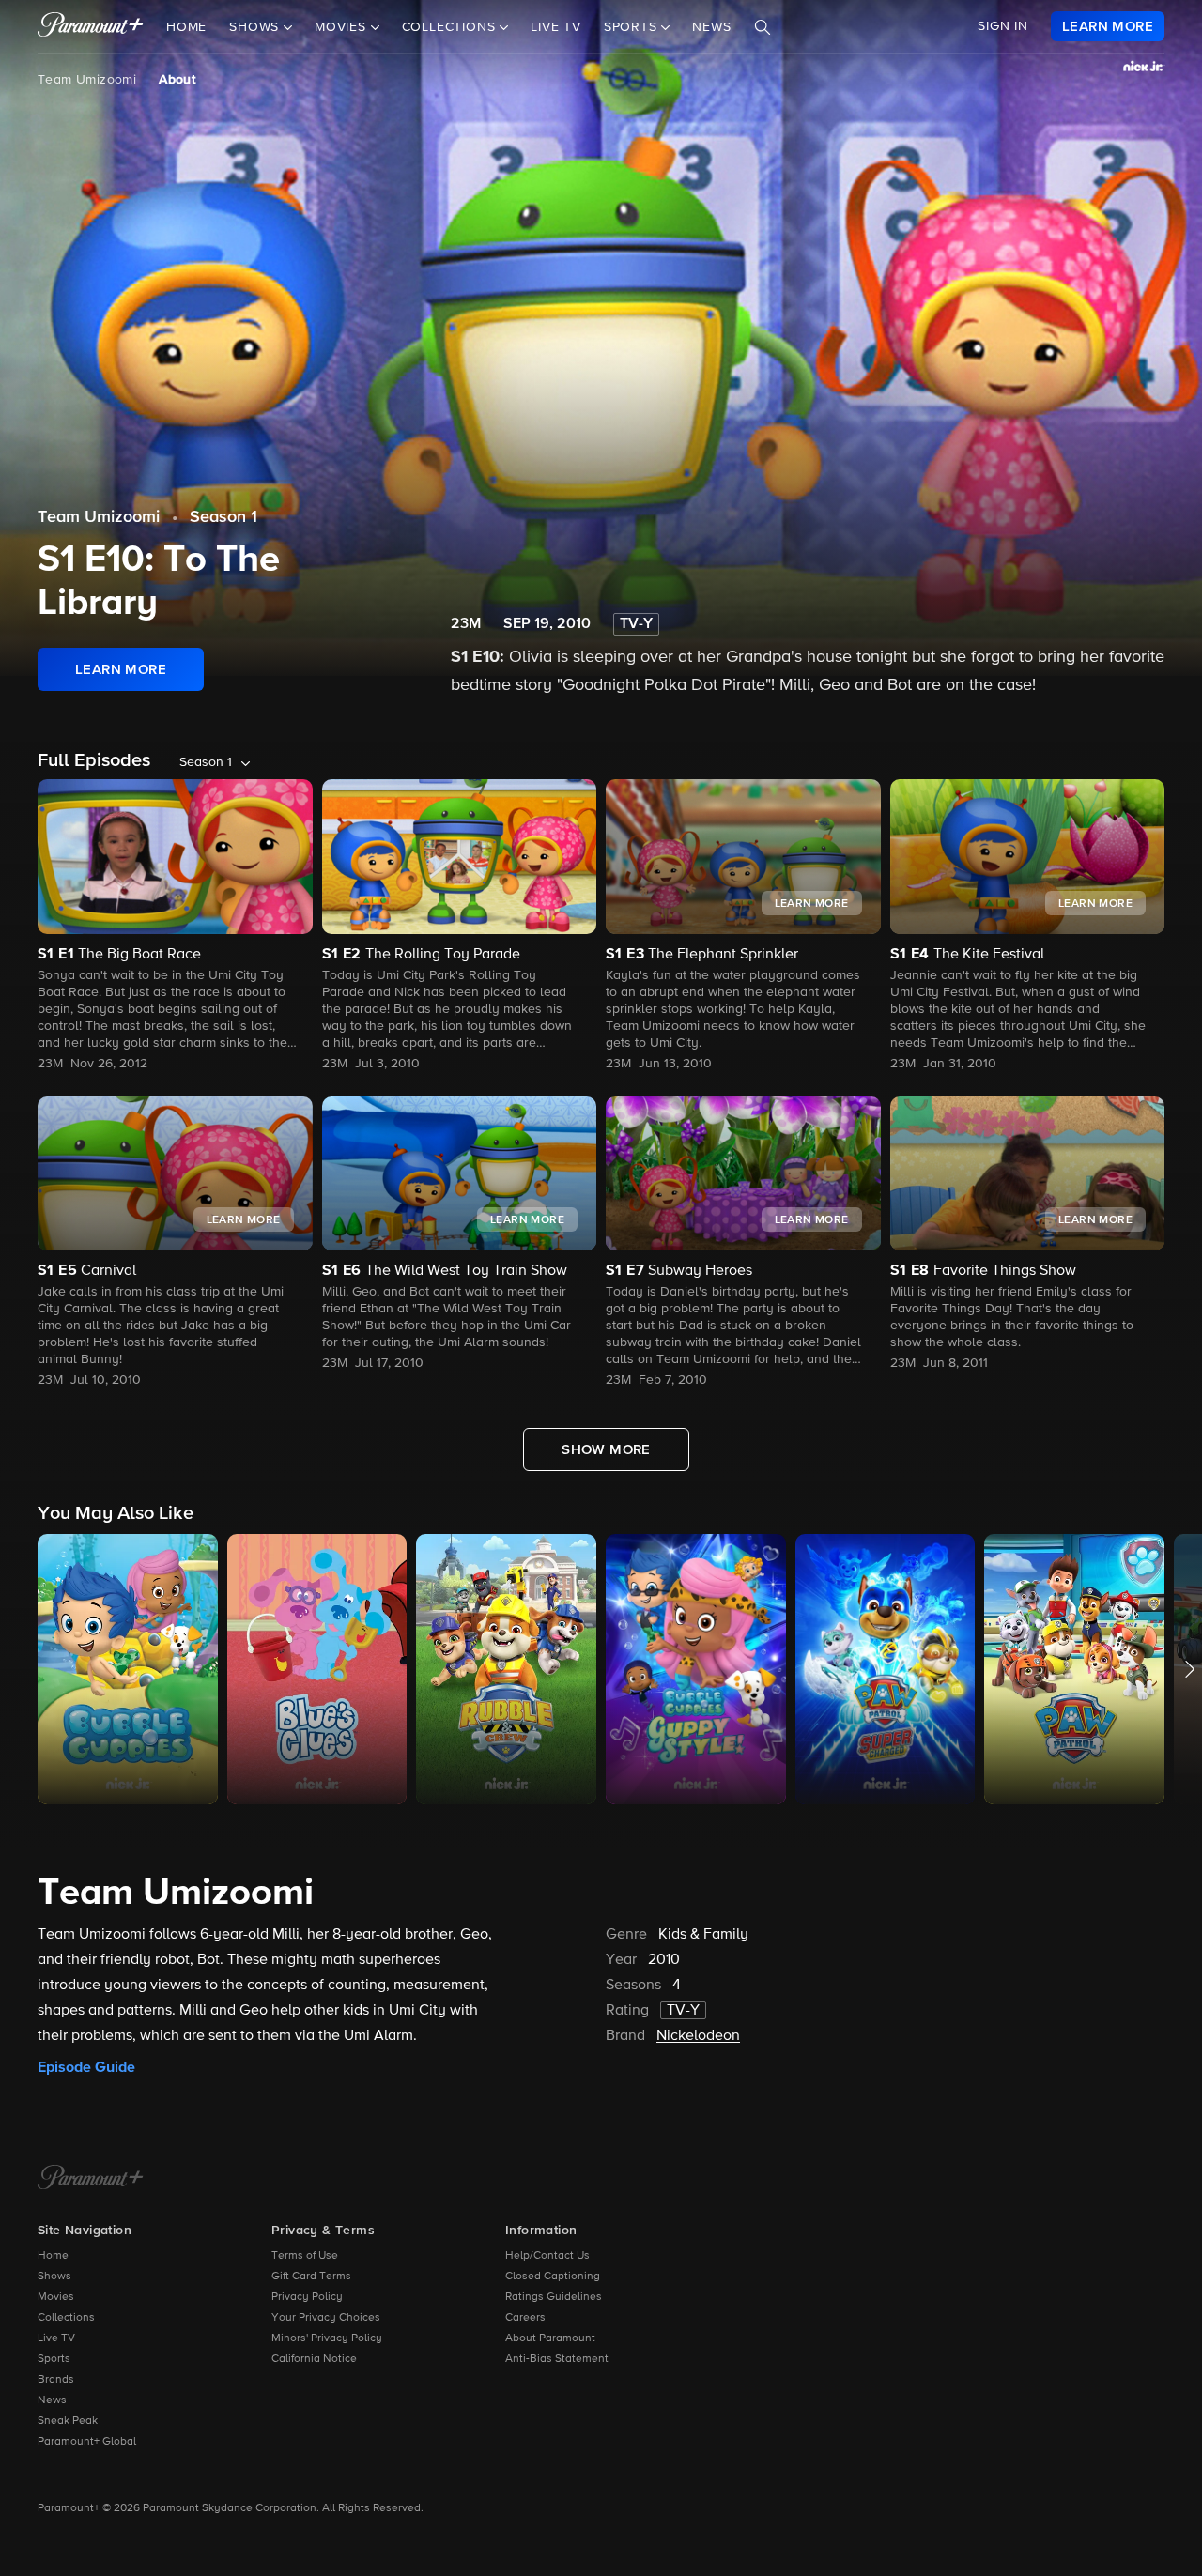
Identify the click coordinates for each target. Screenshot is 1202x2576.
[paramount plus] (91, 26)
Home (186, 27)
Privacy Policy (307, 2297)
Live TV (556, 27)
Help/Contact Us (547, 2256)
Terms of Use (305, 2256)
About (177, 80)
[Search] (763, 27)
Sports (54, 2359)
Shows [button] (256, 27)
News (711, 27)
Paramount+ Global (87, 2442)
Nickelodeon (698, 2036)
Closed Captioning (553, 2277)
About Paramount (550, 2338)
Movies (56, 2297)
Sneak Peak (68, 2421)
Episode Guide (86, 2067)
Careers (525, 2318)
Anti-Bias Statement (557, 2359)
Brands (56, 2380)
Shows (54, 2277)
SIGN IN (1003, 26)
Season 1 (223, 517)
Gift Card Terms (311, 2277)
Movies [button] (343, 27)
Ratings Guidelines (554, 2297)
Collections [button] (451, 27)
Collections (66, 2318)
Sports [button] (633, 27)
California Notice (314, 2359)
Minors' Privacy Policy (327, 2338)
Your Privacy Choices (326, 2318)
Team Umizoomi (87, 80)
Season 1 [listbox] (206, 762)
